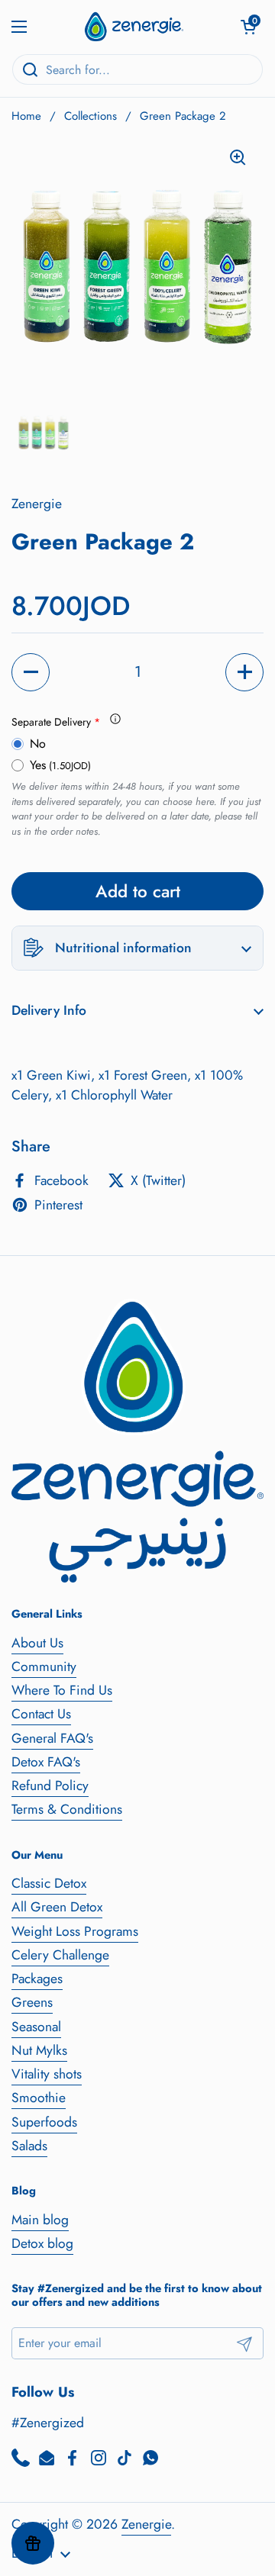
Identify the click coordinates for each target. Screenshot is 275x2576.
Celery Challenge (60, 1955)
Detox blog (42, 2243)
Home (26, 116)
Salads (29, 2146)
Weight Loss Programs (75, 1931)
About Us (37, 1643)
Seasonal (36, 2027)
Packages (37, 1979)
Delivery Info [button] (49, 1010)
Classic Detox (49, 1883)
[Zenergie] (134, 27)
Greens (32, 2002)
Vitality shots (47, 2074)
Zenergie (146, 2524)
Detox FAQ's (46, 1762)
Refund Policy (50, 1785)
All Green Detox (57, 1907)
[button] (248, 27)
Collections (91, 116)
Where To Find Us (62, 1690)
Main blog (40, 2220)
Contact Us (41, 1714)
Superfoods (44, 2122)
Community (44, 1666)
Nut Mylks (39, 2050)
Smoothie (39, 2098)
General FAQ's (52, 1738)
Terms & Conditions (67, 1809)
